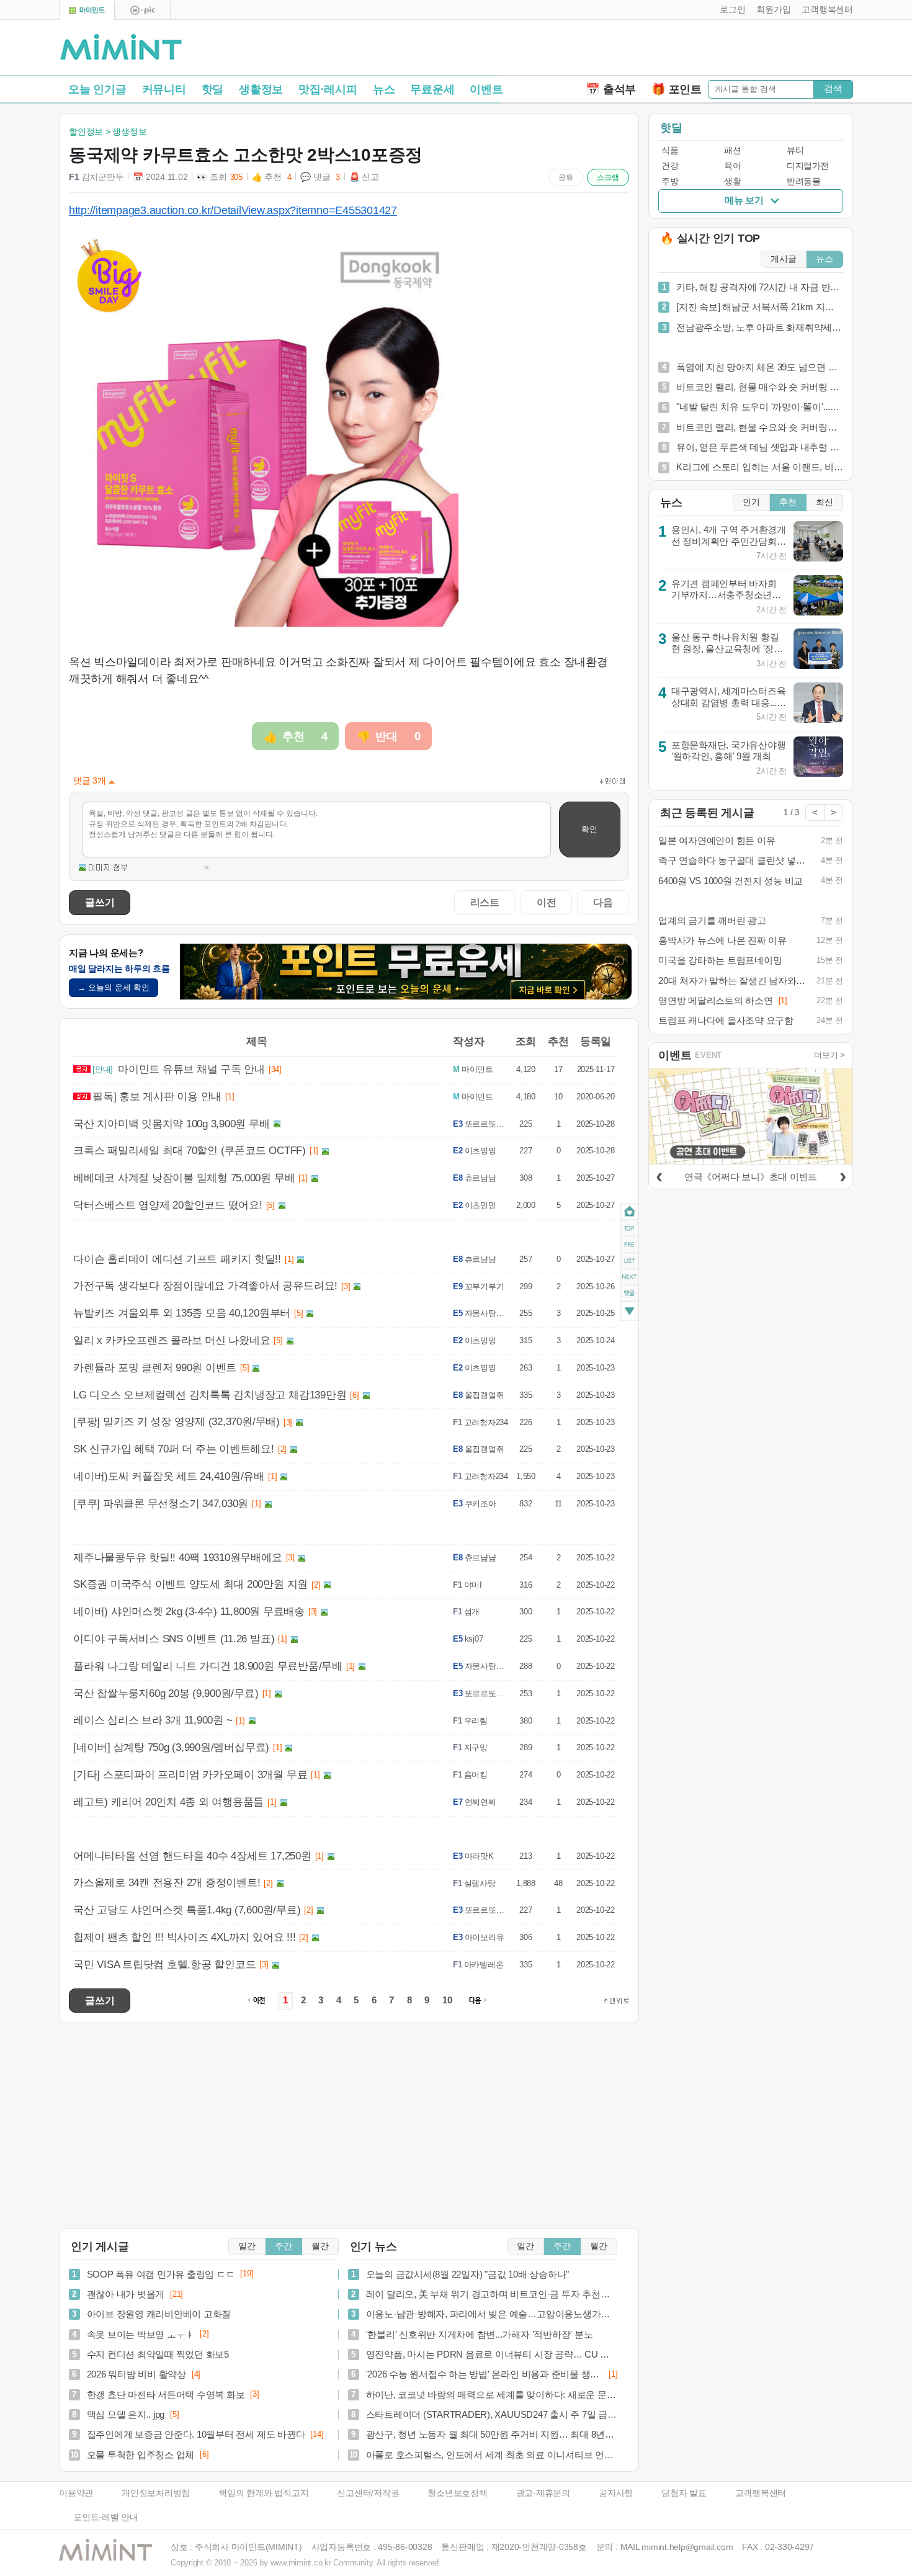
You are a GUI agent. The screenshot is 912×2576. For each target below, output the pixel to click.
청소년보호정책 (457, 2493)
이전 (547, 902)
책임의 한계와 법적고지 (263, 2493)
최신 (825, 502)
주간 (284, 2246)
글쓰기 (100, 902)
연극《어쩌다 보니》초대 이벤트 (751, 1177)
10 (447, 2000)
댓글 (629, 1295)
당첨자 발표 (684, 2493)
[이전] (659, 1175)
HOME (629, 1212)
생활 (732, 181)
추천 (788, 502)
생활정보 (261, 89)
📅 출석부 (611, 89)
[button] (730, 10)
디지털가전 (808, 166)
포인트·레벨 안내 (106, 2517)
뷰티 (795, 150)
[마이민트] (87, 10)
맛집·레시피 (328, 89)
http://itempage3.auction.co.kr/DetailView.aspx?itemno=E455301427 (233, 210)
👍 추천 (272, 177)
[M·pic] (143, 10)
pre (629, 1245)
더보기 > (829, 1055)
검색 (833, 88)
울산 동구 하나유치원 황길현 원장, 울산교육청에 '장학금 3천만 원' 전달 (727, 648)
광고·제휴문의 (543, 2493)
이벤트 (486, 89)
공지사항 (616, 2493)
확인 (589, 829)
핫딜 (213, 89)
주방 (670, 181)
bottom (629, 1313)
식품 (670, 150)
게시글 (784, 259)
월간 (320, 2246)
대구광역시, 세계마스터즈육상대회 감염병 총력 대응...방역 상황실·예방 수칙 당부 (729, 702)
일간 (247, 2246)
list (629, 1261)
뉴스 (384, 89)
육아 (732, 166)
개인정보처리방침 (156, 2493)
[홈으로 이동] (121, 48)
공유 (566, 177)
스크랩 (608, 177)
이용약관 (76, 2493)
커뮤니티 (164, 89)
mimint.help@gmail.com (687, 2547)
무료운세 (432, 89)
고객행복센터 (761, 2493)
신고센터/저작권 (368, 2493)
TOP (629, 1228)
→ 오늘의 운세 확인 (114, 987)
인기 (751, 502)
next (629, 1277)
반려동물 (803, 181)
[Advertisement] (708, 50)
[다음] (843, 1175)
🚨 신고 (364, 177)
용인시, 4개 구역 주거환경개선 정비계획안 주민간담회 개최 (729, 541)
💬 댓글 (320, 177)
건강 (670, 166)
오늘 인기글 (97, 89)
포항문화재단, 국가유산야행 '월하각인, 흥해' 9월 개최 (729, 751)
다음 (603, 902)
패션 (732, 150)
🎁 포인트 (677, 89)
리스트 (485, 902)
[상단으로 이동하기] (617, 2001)
